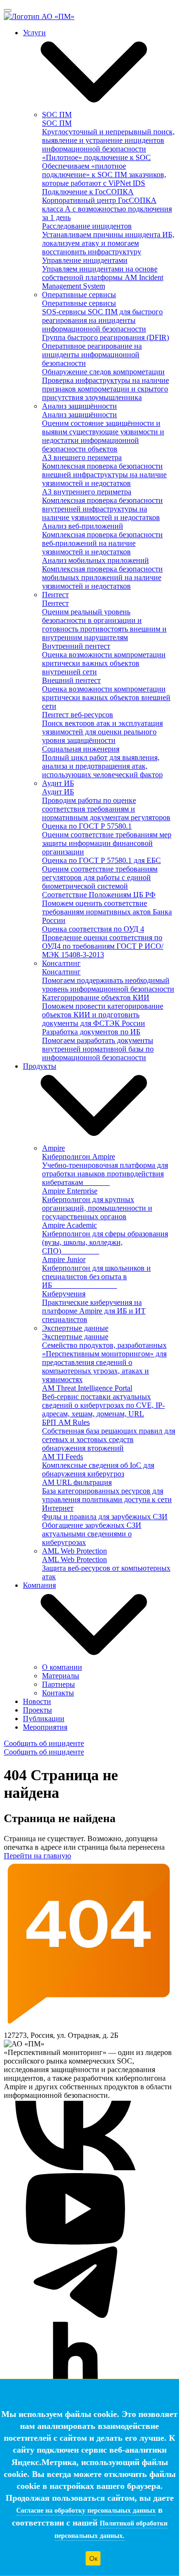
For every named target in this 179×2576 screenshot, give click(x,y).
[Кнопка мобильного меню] (8, 10)
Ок (93, 2558)
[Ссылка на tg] (75, 2315)
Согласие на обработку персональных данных (86, 2511)
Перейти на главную (37, 1856)
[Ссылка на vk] (75, 2169)
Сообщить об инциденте (44, 1743)
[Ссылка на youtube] (75, 2242)
